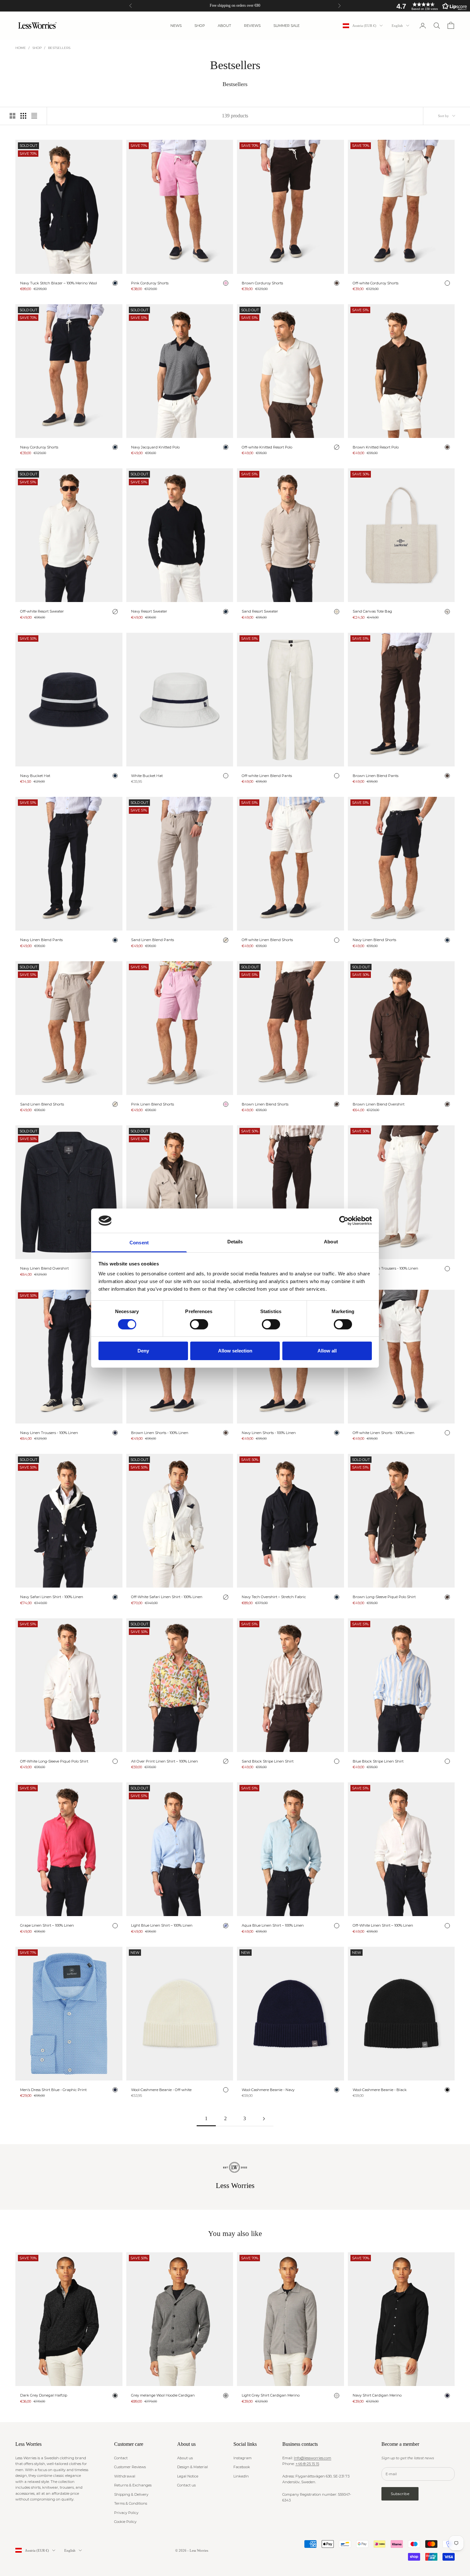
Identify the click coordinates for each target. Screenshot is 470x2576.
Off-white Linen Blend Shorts (267, 940)
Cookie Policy (125, 2522)
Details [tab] (235, 1242)
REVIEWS (252, 26)
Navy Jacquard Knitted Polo (155, 447)
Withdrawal (125, 2476)
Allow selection (235, 1351)
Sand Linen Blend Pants (153, 940)
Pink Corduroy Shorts (150, 283)
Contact (121, 2458)
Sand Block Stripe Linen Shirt (268, 1761)
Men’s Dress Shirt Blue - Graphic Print (53, 2090)
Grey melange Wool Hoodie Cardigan (163, 2395)
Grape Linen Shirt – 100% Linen (47, 1925)
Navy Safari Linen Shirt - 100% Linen (52, 1597)
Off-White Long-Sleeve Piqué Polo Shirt (54, 1761)
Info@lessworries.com (313, 2458)
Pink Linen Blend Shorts (153, 1104)
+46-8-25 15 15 (307, 2464)
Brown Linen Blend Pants (376, 776)
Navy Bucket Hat (35, 776)
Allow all (327, 1351)
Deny (143, 1351)
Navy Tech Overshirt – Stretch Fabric (274, 1597)
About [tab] (331, 1242)
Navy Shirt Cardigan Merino (377, 2395)
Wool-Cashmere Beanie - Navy (268, 2090)
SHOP (200, 26)
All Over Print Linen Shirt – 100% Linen (164, 1761)
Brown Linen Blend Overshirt (379, 1104)
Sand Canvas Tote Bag (372, 611)
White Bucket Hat (147, 776)
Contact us (186, 2485)
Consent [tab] (139, 1243)
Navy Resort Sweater (149, 611)
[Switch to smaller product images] (23, 116)
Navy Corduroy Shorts (39, 447)
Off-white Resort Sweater (42, 611)
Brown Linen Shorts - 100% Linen (160, 1433)
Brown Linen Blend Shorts (265, 1104)
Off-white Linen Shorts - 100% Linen (384, 1433)
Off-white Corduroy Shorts (376, 283)
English (397, 26)
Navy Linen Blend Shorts (374, 940)
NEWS (176, 26)
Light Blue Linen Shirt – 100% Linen (162, 1925)
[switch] (199, 1324)
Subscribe (400, 2494)
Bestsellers (59, 48)
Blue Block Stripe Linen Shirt (378, 1761)
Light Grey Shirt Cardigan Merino (271, 2395)
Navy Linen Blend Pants (41, 940)
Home (21, 48)
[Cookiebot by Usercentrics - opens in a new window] (344, 1221)
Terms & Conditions (131, 2503)
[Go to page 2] (264, 2119)
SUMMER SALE (286, 26)
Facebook (242, 2467)
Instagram (243, 2458)
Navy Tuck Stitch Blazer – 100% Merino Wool (59, 283)
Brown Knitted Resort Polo (376, 447)
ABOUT (224, 26)
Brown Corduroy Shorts (262, 283)
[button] (430, 6)
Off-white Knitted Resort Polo (267, 447)
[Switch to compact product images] (34, 116)
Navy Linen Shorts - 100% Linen (269, 1433)
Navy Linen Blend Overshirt (44, 1268)
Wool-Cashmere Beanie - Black (380, 2090)
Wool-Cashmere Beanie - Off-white (161, 2090)
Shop (37, 48)
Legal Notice (188, 2476)
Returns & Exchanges (133, 2485)
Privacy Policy (126, 2513)
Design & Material (192, 2467)
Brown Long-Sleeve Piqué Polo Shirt (384, 1597)
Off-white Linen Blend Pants (267, 776)
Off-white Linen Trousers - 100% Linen (385, 1268)
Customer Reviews (130, 2467)
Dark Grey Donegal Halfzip (44, 2395)
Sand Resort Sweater (260, 611)
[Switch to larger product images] (12, 116)
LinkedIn (241, 2476)
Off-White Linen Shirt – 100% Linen (383, 1925)
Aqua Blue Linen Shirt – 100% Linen (273, 1925)
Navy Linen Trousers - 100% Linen (49, 1433)
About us (185, 2458)
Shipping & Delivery (131, 2494)
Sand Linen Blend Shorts (42, 1104)
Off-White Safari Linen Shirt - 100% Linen (167, 1597)
